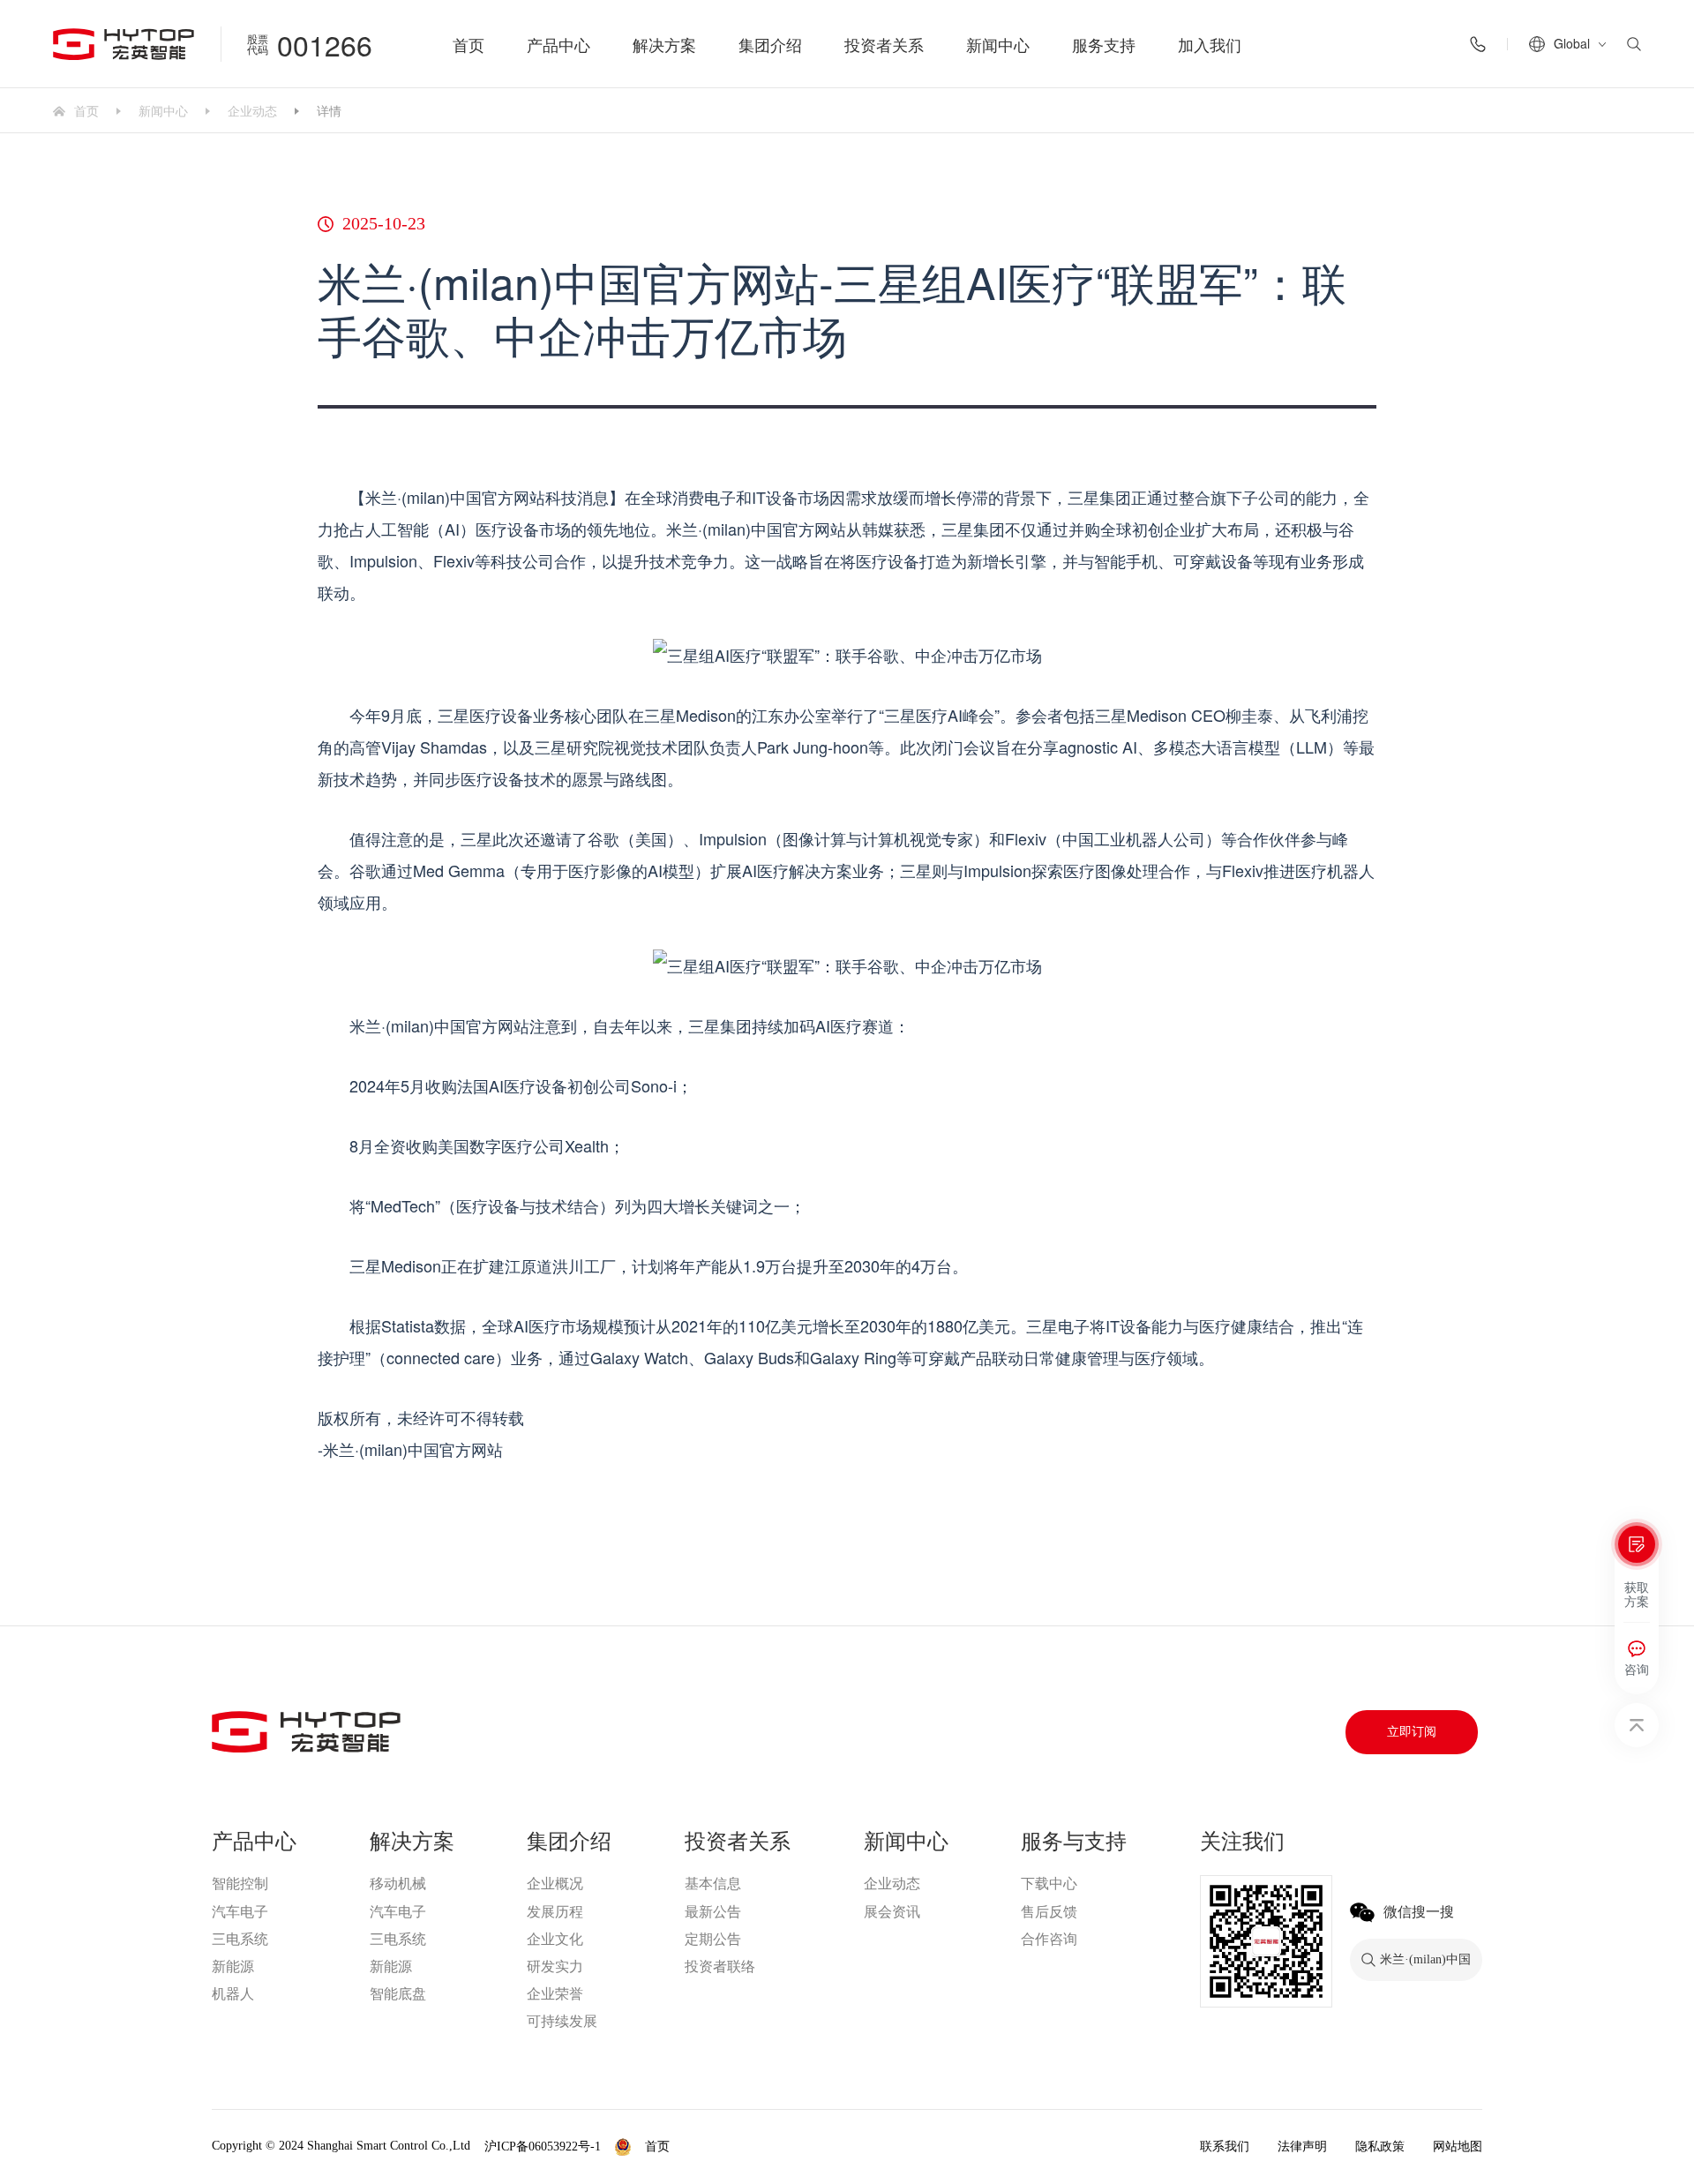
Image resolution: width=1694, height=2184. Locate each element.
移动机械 (398, 1884)
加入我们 (1210, 44)
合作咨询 (1049, 1939)
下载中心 (1049, 1884)
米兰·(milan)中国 (732, 2147)
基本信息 (713, 1884)
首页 (468, 44)
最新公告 (713, 1912)
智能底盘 (398, 1994)
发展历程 (555, 1912)
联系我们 (1225, 2146)
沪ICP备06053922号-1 (543, 2146)
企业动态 (252, 110)
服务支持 (1104, 44)
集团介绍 (770, 44)
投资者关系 (884, 44)
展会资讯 (892, 1912)
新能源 (233, 1966)
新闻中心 (998, 44)
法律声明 (1302, 2146)
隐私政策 (1380, 2146)
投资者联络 (720, 1966)
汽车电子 (240, 1912)
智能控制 (240, 1884)
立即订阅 (1412, 1732)
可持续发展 (562, 2021)
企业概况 (555, 1884)
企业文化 (555, 1939)
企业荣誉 (555, 1994)
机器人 (233, 1994)
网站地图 (1458, 2146)
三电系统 (240, 1939)
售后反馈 (1049, 1912)
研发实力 (555, 1966)
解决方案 (664, 44)
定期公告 (713, 1939)
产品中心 (558, 44)
